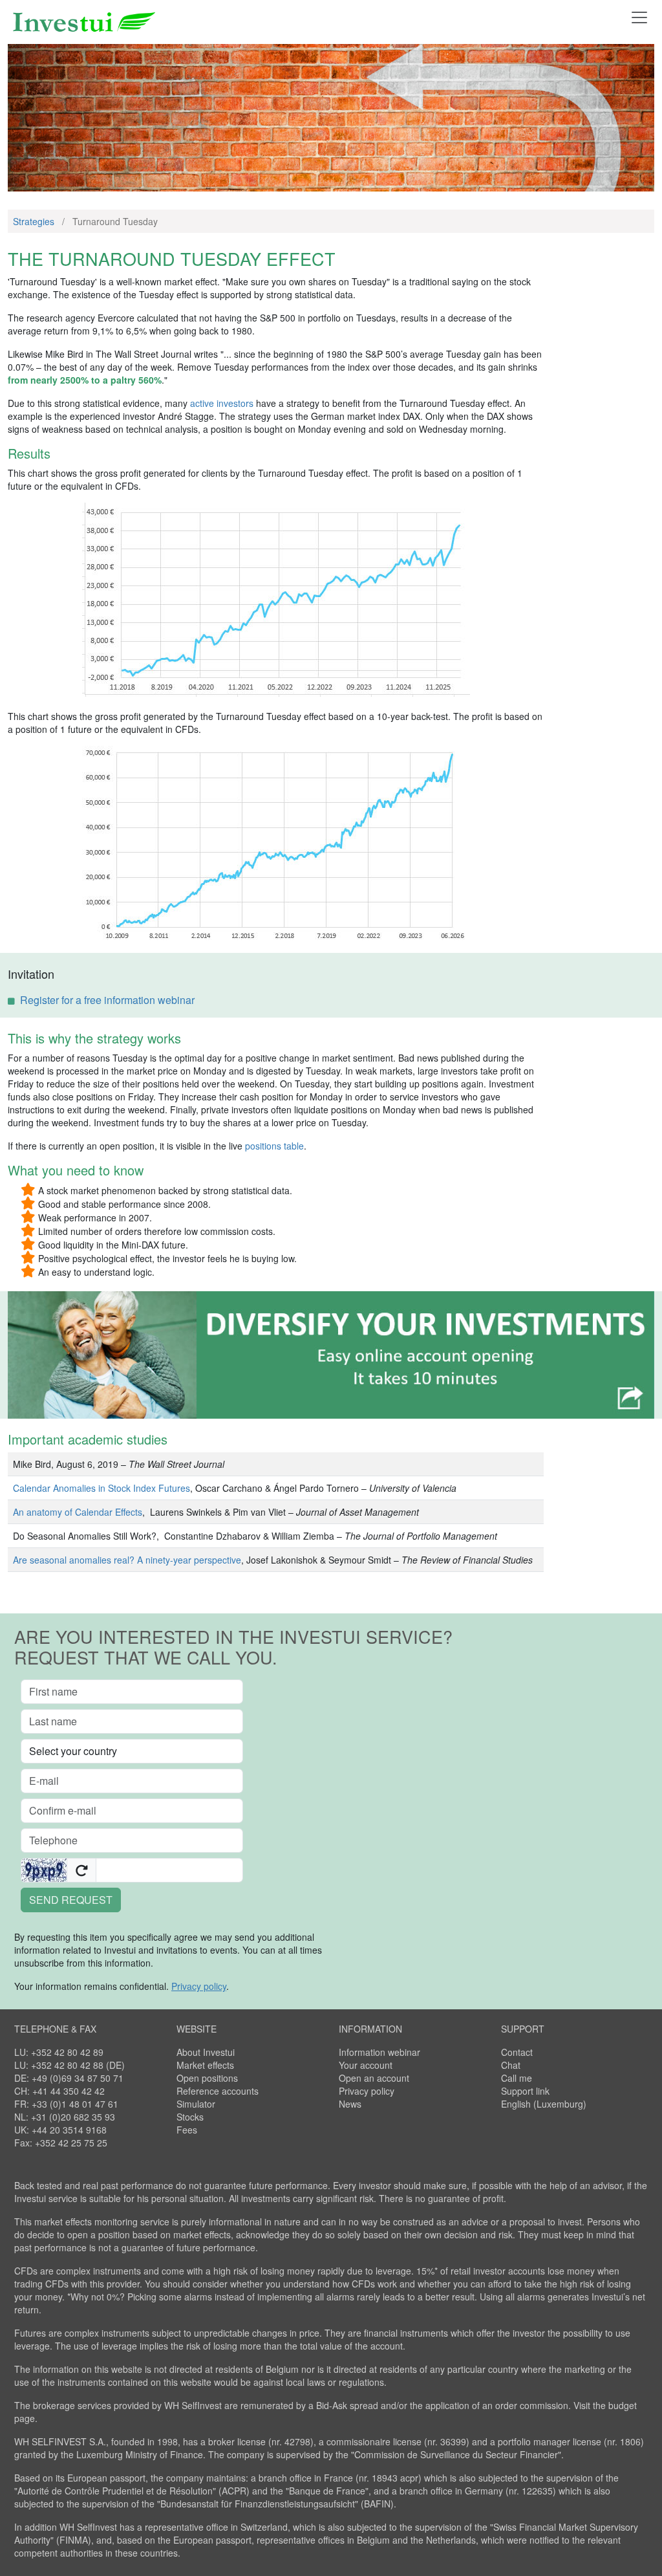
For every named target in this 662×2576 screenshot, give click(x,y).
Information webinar (379, 2052)
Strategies (34, 221)
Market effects (205, 2065)
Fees (187, 2130)
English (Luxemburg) (544, 2104)
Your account (366, 2065)
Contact (517, 2052)
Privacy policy (367, 2091)
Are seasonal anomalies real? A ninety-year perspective (127, 1560)
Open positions (207, 2078)
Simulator (196, 2104)
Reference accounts (218, 2091)
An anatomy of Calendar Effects (78, 1512)
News (350, 2104)
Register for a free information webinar (107, 1000)
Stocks (190, 2117)
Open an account (374, 2078)
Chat (511, 2065)
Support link (525, 2091)
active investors (222, 403)
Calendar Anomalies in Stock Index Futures (101, 1488)
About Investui (206, 2052)
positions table (274, 1146)
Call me (517, 2078)
